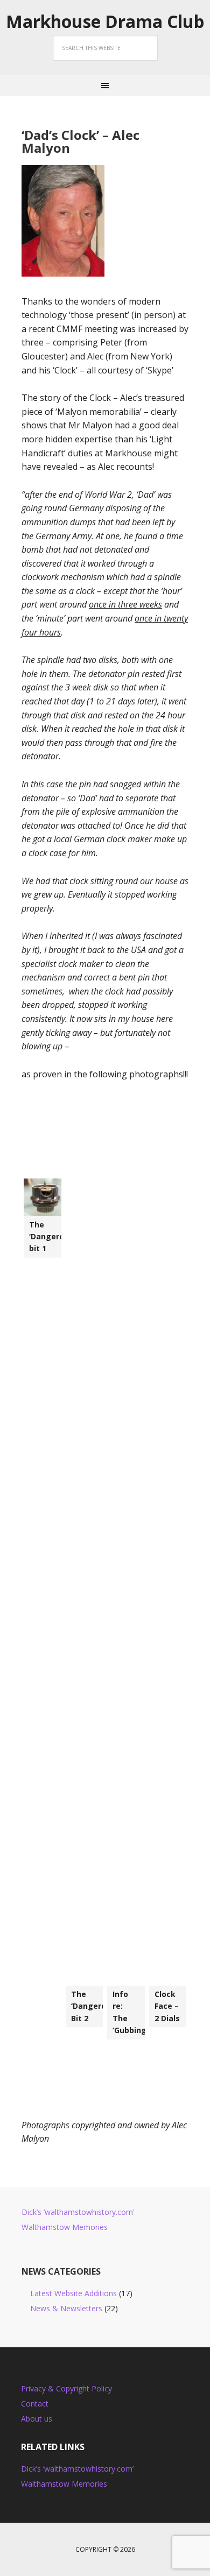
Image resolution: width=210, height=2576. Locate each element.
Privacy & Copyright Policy (66, 2388)
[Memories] (85, 1582)
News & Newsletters (66, 2308)
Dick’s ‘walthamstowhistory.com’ (78, 2212)
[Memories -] (43, 1197)
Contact (35, 2404)
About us (37, 2419)
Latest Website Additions (73, 2293)
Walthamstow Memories (65, 2227)
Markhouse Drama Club (105, 22)
